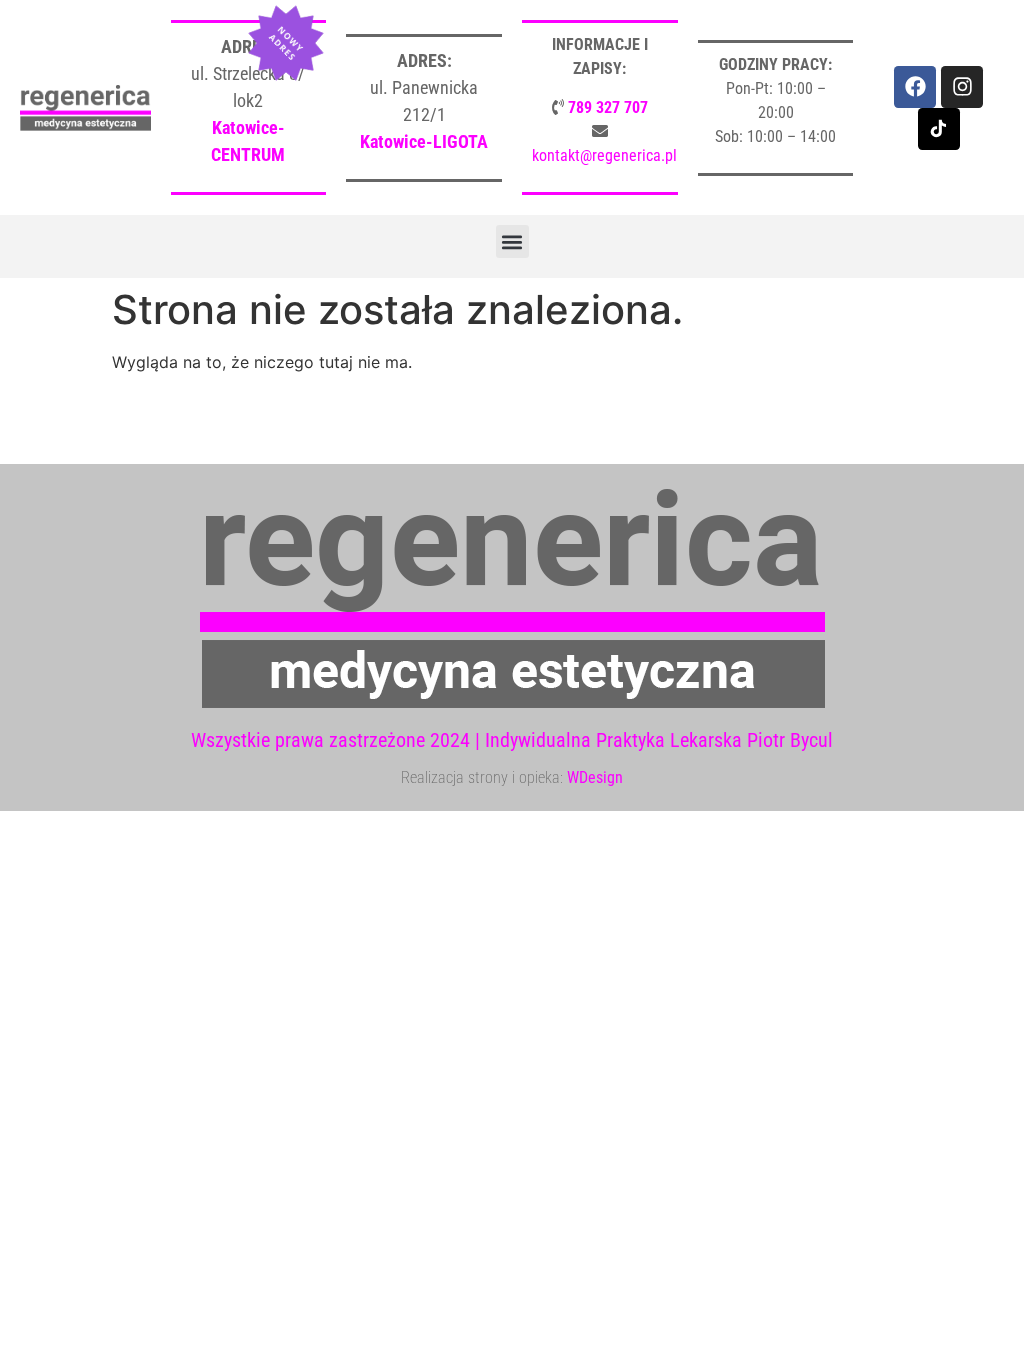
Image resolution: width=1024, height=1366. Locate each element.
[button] (512, 241)
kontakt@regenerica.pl (604, 155)
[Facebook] (915, 87)
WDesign (595, 777)
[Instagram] (962, 87)
